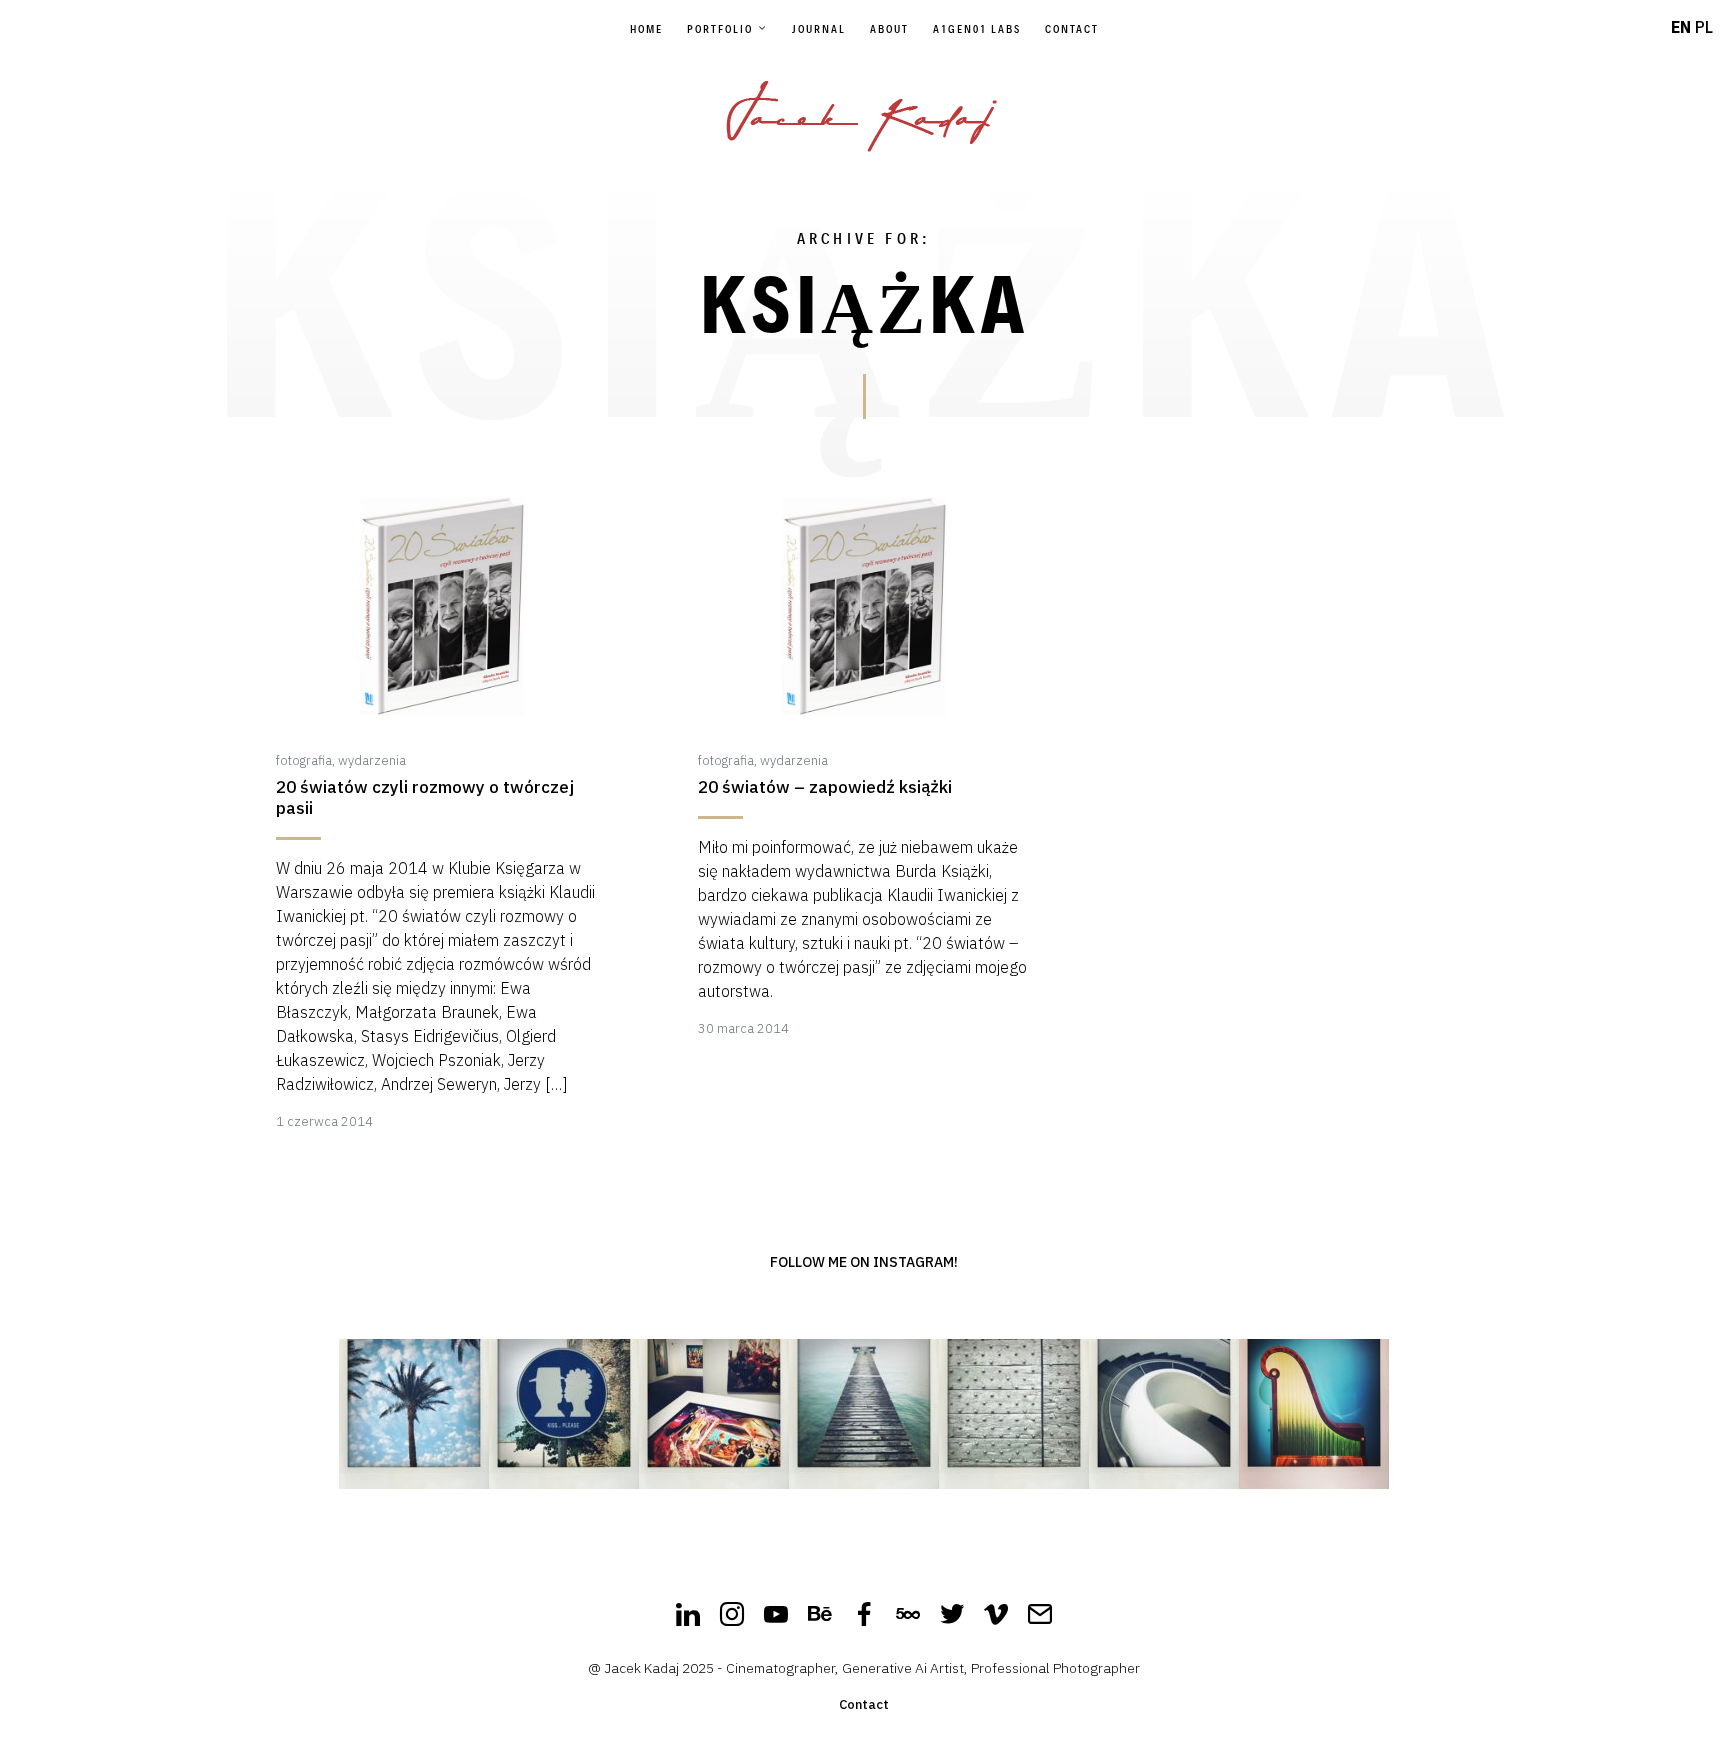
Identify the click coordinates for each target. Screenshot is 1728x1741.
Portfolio (720, 29)
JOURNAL (819, 29)
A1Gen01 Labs (977, 29)
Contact (1072, 29)
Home (646, 29)
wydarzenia (372, 760)
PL (1704, 27)
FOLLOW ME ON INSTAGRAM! (864, 1262)
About (889, 29)
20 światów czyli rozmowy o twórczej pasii (425, 798)
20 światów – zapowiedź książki (825, 787)
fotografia (304, 760)
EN (1681, 27)
